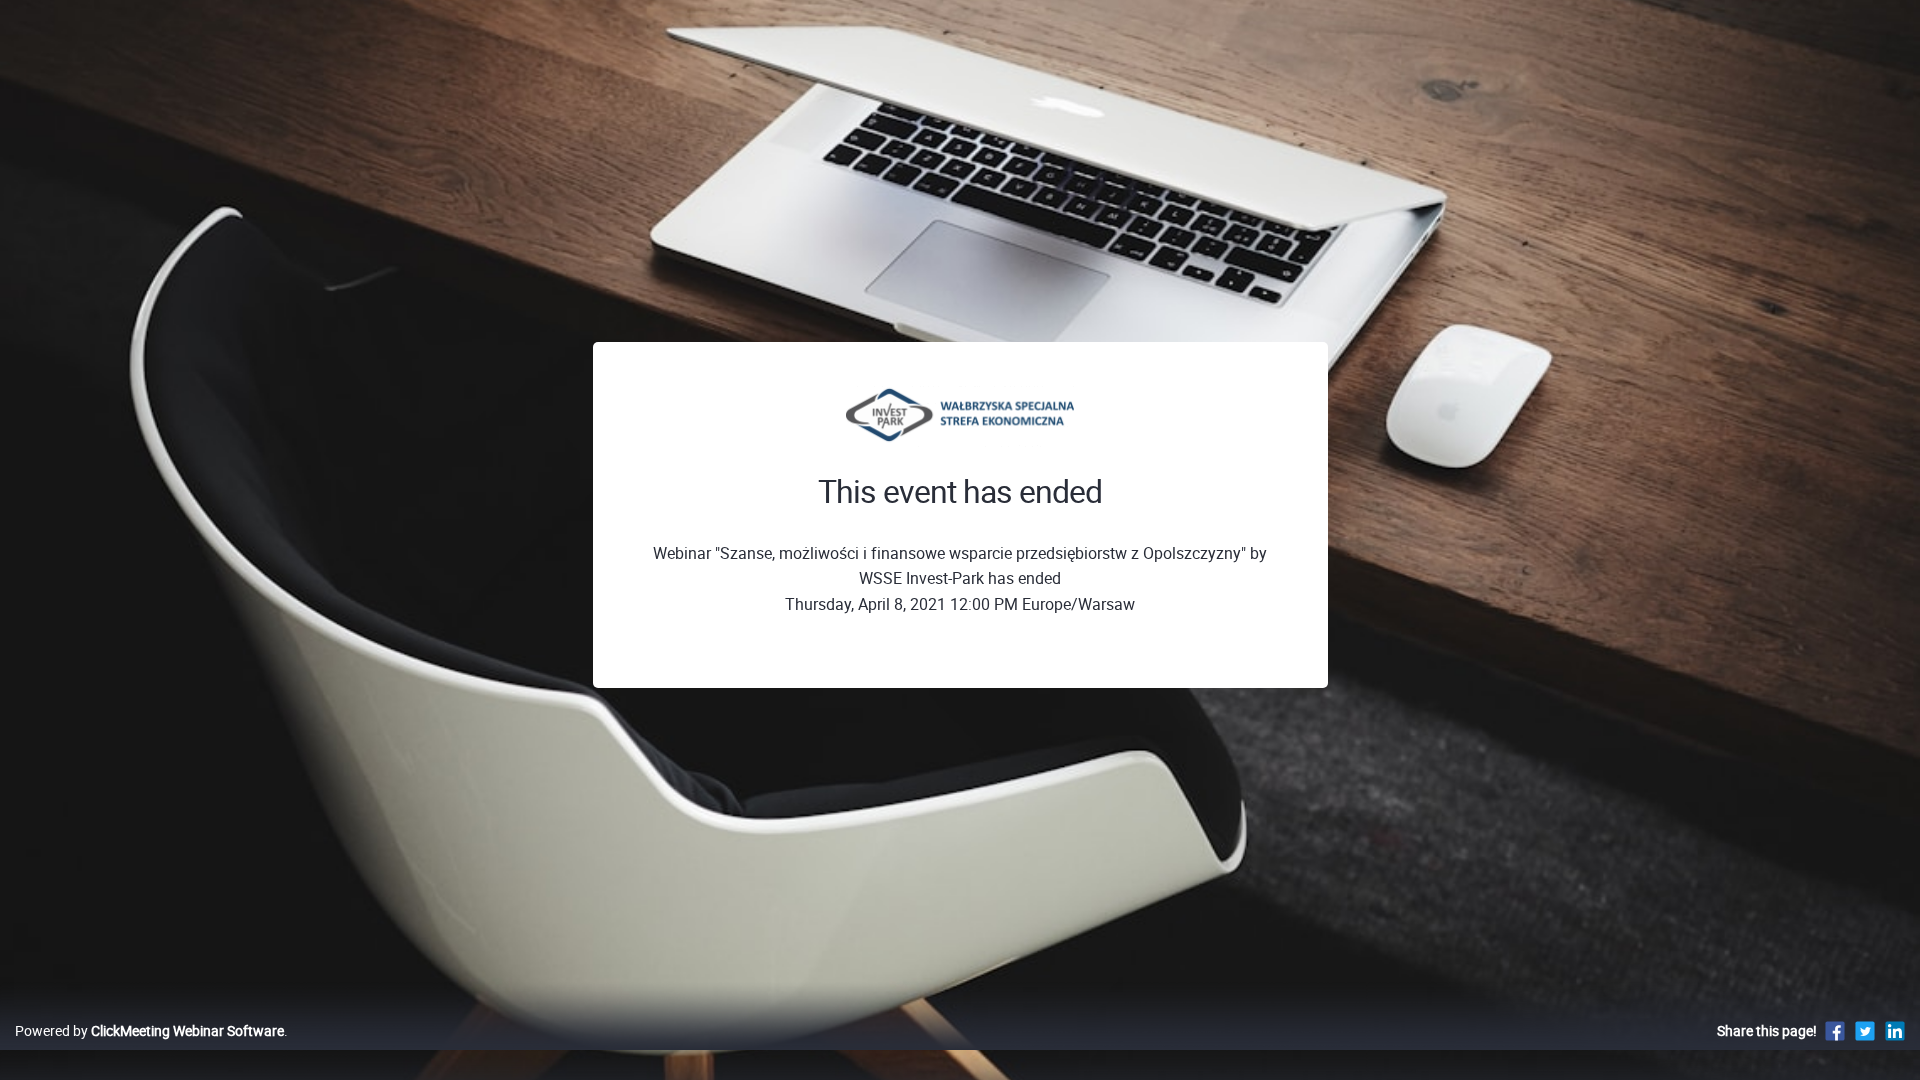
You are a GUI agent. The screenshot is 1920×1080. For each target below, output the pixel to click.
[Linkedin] (1895, 1030)
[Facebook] (1835, 1030)
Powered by (149, 1030)
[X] (1865, 1030)
